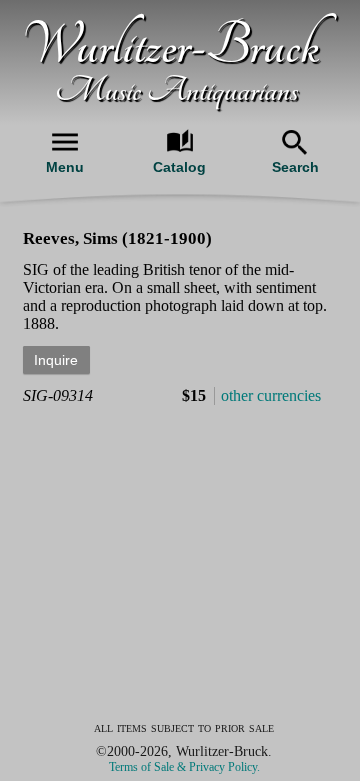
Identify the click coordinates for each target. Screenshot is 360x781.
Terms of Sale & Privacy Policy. (184, 767)
